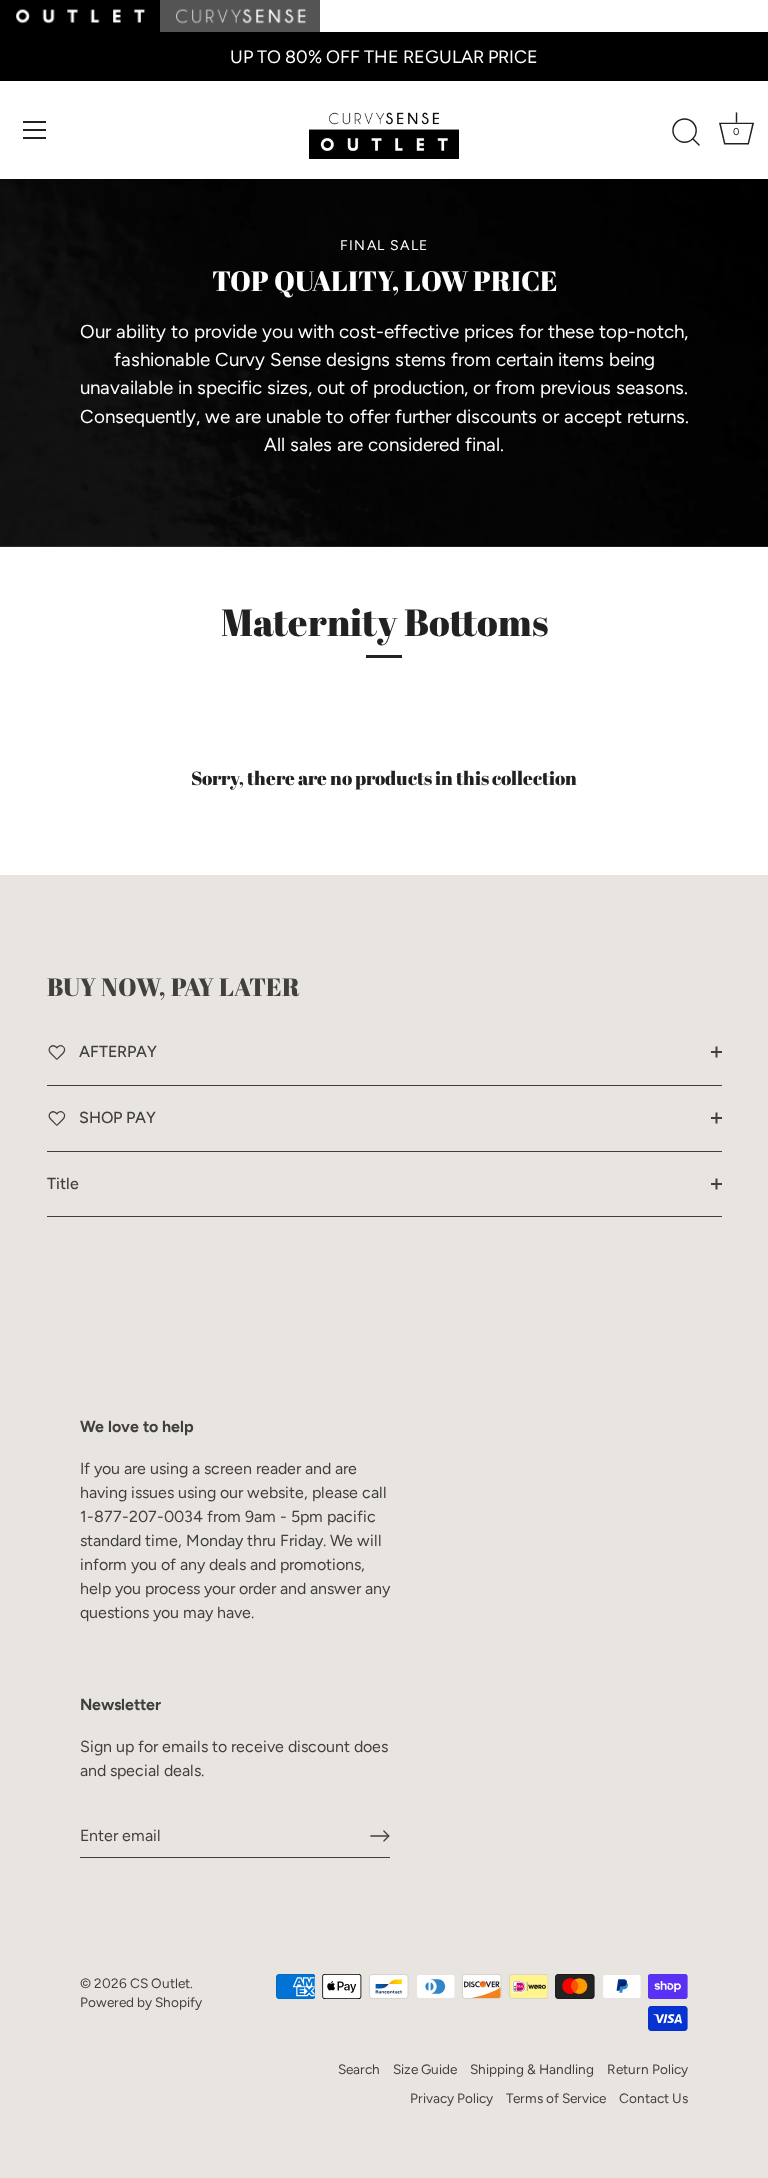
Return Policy (647, 2069)
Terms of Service (556, 2098)
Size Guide (425, 2069)
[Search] (686, 133)
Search (359, 2069)
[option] (384, 347)
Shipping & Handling (532, 2069)
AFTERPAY (116, 1051)
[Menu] (35, 130)
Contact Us (653, 2098)
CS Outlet (160, 1983)
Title (63, 1183)
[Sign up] (380, 1836)
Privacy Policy (451, 2098)
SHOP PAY (115, 1117)
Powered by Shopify (141, 2002)
